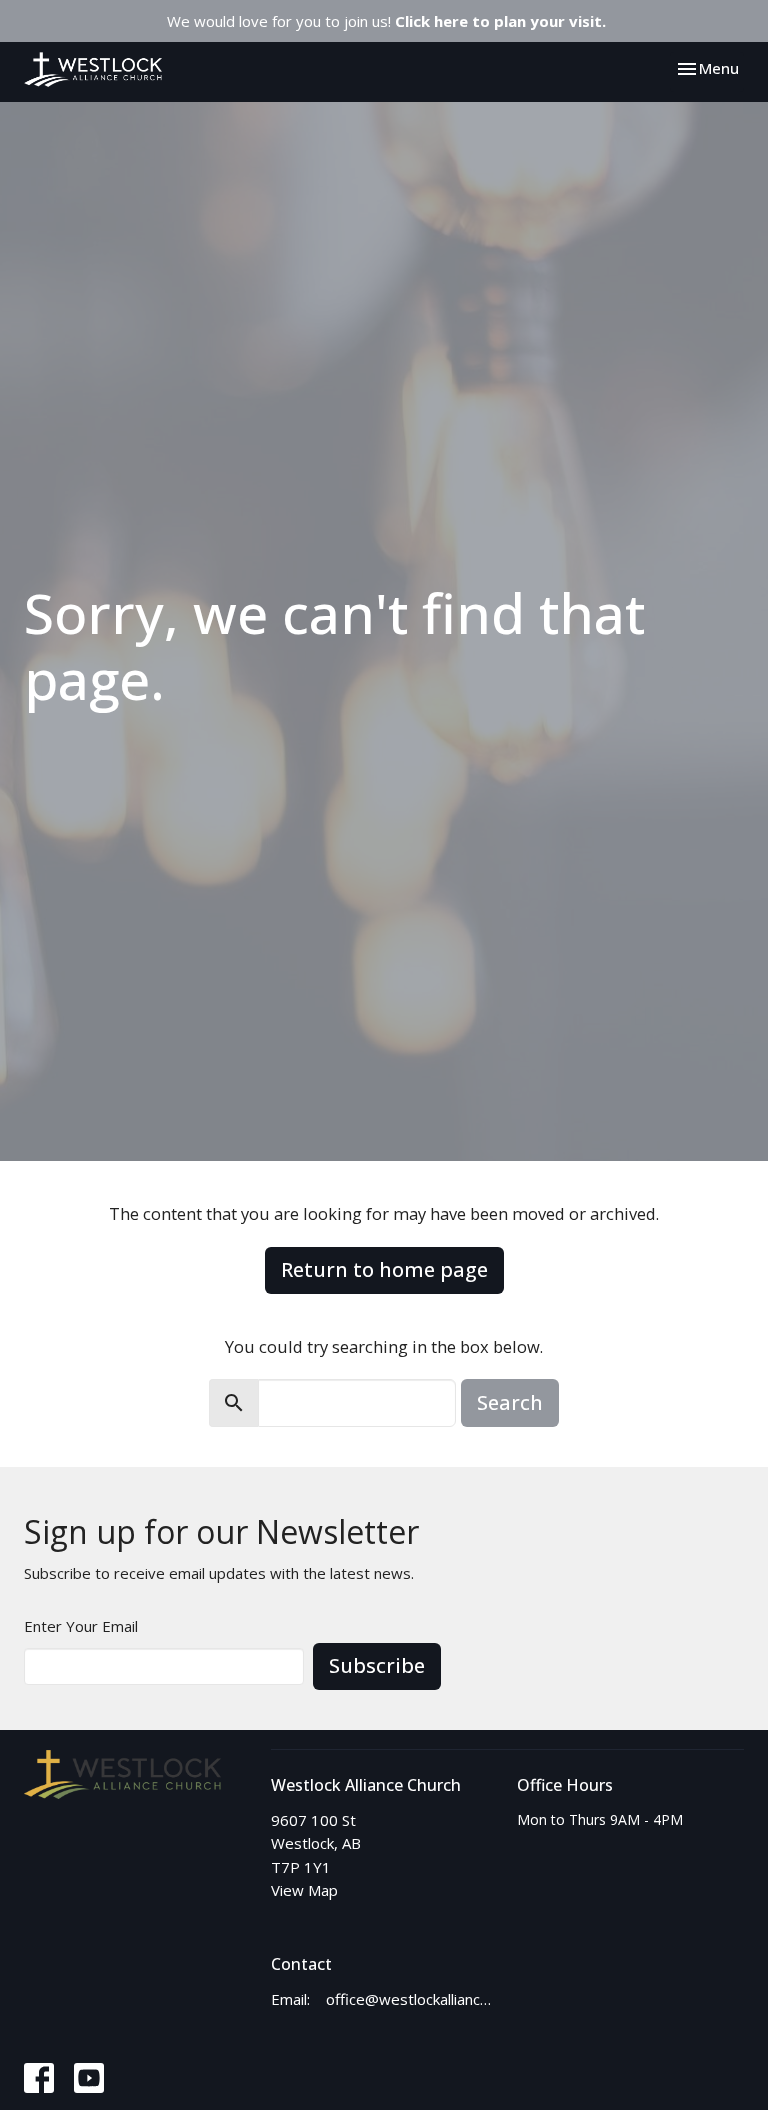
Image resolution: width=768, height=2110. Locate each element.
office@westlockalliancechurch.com (412, 1999)
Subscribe (377, 1665)
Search (510, 1402)
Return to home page (384, 1269)
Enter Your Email (81, 1626)
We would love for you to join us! (386, 21)
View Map (304, 1890)
